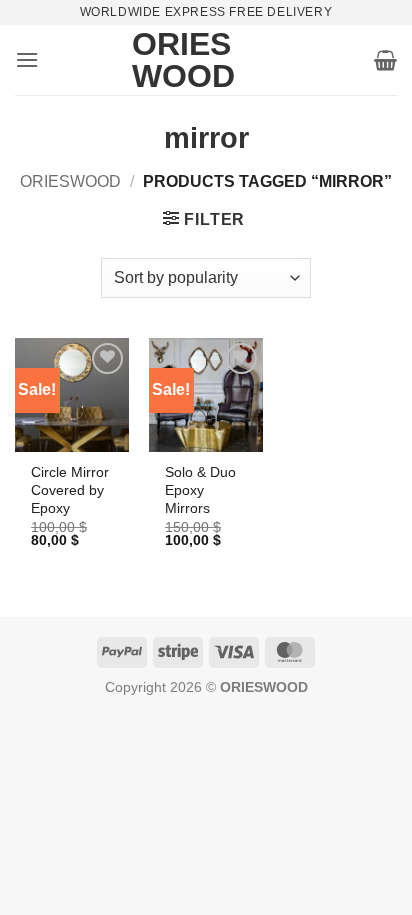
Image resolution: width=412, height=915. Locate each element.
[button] (27, 59)
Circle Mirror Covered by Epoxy (70, 490)
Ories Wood (162, 60)
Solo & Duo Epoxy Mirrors (200, 490)
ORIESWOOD (70, 181)
